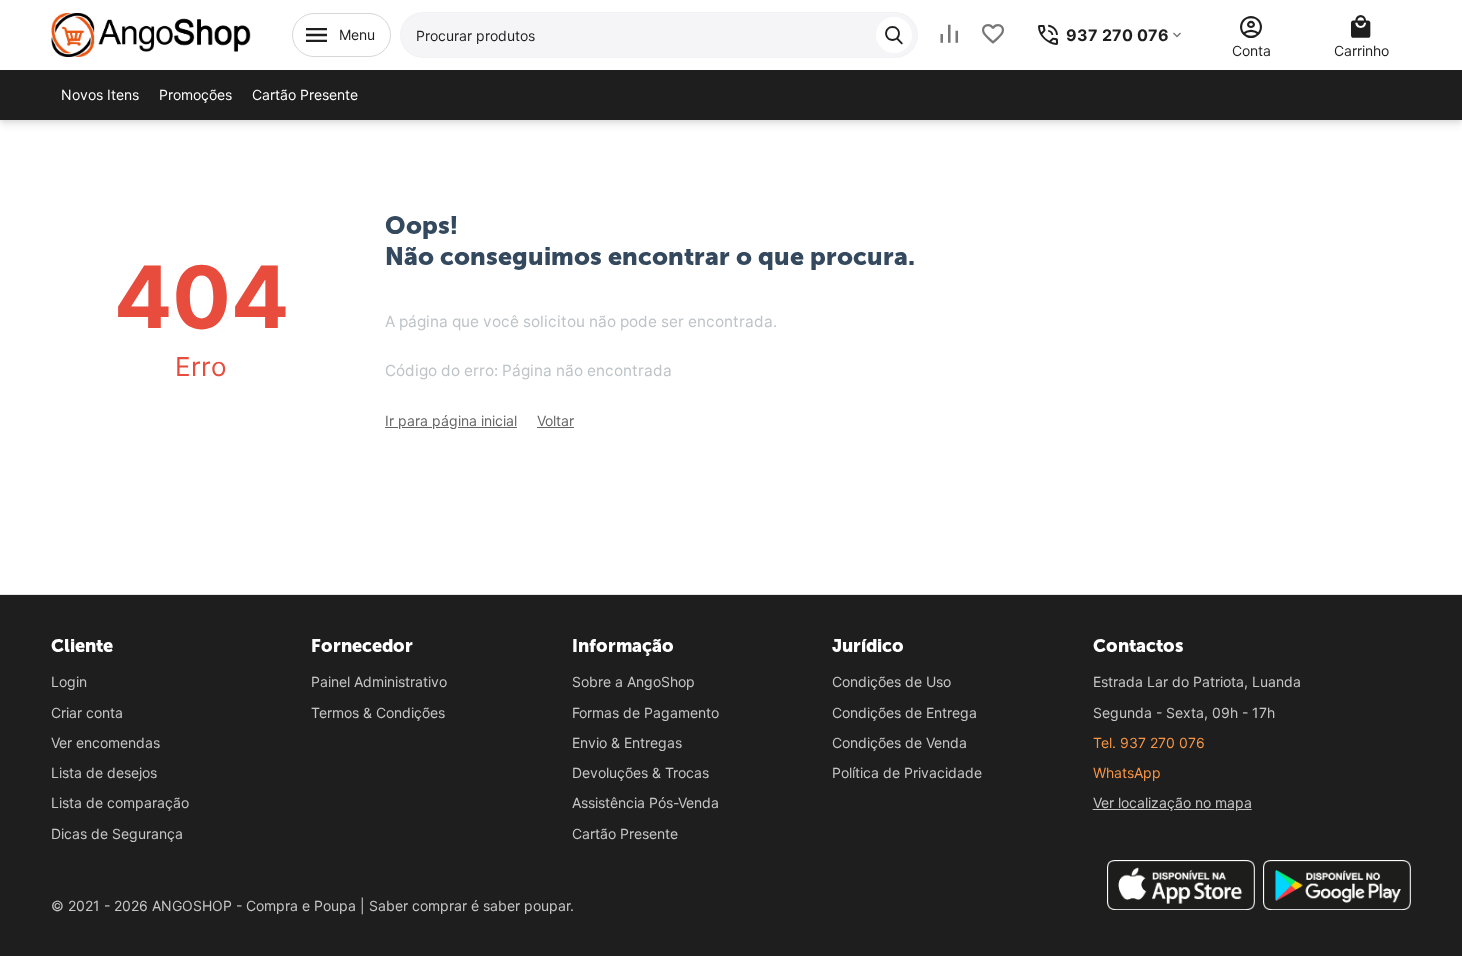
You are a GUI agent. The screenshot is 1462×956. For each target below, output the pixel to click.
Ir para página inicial (451, 420)
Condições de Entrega (904, 712)
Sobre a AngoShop (633, 681)
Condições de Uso (891, 681)
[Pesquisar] (894, 35)
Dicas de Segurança (117, 833)
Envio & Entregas (627, 742)
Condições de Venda (899, 742)
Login (69, 681)
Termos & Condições (378, 712)
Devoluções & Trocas (640, 772)
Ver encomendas (105, 742)
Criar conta (87, 712)
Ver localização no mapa (1172, 802)
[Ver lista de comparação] (949, 34)
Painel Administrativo (379, 681)
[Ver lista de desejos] (993, 34)
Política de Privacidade (907, 772)
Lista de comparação (120, 802)
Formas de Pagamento (645, 712)
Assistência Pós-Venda (645, 802)
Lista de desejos (104, 772)
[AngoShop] (151, 33)
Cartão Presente (625, 833)
